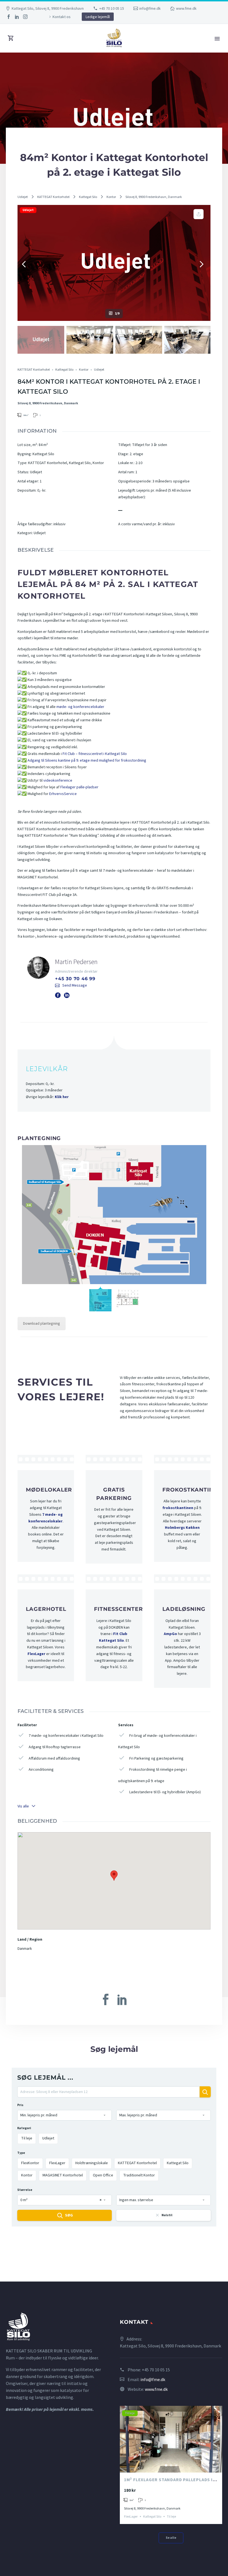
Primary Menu (217, 39)
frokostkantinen (178, 1508)
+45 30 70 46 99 (75, 979)
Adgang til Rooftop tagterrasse (55, 1747)
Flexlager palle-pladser (79, 787)
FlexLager (36, 1654)
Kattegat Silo (88, 197)
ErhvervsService (63, 794)
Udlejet (23, 197)
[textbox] (65, 2115)
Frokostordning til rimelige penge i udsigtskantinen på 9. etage (153, 1775)
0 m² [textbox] (61, 2200)
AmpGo (170, 1634)
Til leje (130, 2413)
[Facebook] (9, 17)
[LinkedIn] (17, 17)
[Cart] (11, 38)
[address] (108, 2094)
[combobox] (65, 2115)
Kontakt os (62, 17)
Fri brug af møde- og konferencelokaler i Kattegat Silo (157, 1741)
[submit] (205, 2092)
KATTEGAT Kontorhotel (53, 197)
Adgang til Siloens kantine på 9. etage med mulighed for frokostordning (87, 761)
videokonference (58, 781)
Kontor (111, 197)
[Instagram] (25, 17)
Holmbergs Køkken (182, 1528)
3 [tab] (176, 2465)
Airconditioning (41, 1770)
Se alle (171, 2538)
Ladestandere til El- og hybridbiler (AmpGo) (165, 1792)
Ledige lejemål (98, 17)
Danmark (25, 1949)
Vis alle (23, 1806)
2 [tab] (171, 2465)
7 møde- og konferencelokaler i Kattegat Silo (66, 1736)
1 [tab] (166, 2465)
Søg (69, 2215)
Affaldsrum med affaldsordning (54, 1758)
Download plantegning (42, 1324)
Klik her (62, 1097)
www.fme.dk (186, 8)
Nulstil (167, 2215)
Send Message (75, 985)
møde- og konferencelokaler (80, 707)
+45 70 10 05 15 (112, 8)
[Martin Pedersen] (114, 977)
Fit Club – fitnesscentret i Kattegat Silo (95, 754)
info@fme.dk (150, 8)
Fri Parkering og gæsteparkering (156, 1758)
